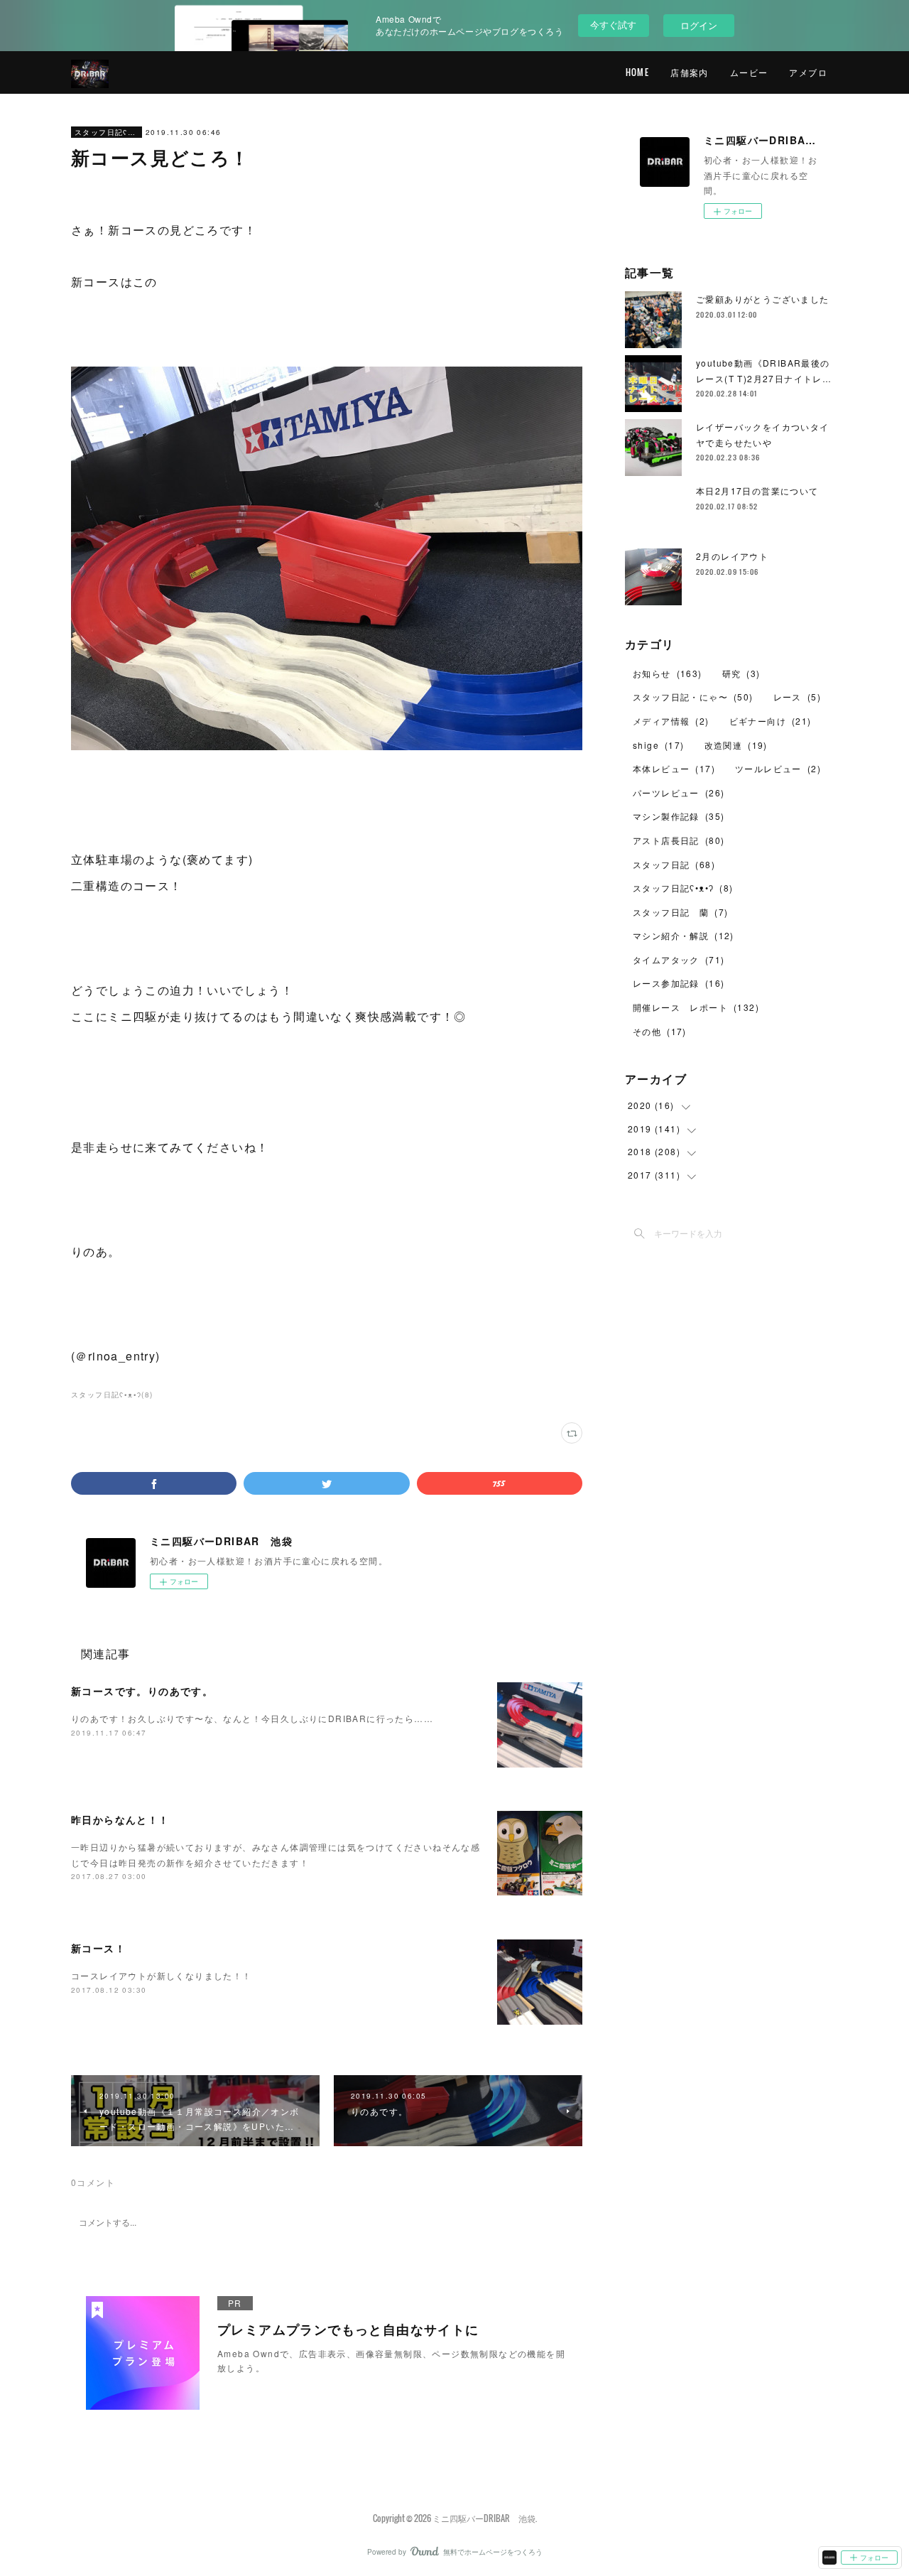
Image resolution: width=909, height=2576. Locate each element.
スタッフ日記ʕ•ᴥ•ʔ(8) (112, 1395)
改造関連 (736, 745)
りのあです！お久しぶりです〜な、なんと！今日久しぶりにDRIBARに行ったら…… (252, 1718)
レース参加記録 (679, 983)
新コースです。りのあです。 (142, 1691)
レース (797, 697)
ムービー (749, 72)
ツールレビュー (778, 768)
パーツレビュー (679, 792)
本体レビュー (674, 768)
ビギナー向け (771, 721)
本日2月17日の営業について (757, 491)
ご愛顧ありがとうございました (763, 299)
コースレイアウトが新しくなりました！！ (162, 1975)
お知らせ (668, 673)
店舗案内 (690, 72)
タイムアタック (679, 959)
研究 (741, 673)
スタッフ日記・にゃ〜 (693, 697)
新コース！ (98, 1948)
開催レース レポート (696, 1007)
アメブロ (808, 72)
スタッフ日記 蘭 (680, 912)
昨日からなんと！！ (120, 1819)
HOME (638, 72)
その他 (660, 1031)
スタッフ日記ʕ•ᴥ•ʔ (107, 132)
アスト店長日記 (679, 840)
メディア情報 (671, 721)
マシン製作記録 (679, 816)
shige (659, 745)
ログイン (699, 25)
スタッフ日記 (674, 864)
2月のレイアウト (732, 556)
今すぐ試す (613, 25)
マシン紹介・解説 (684, 935)
